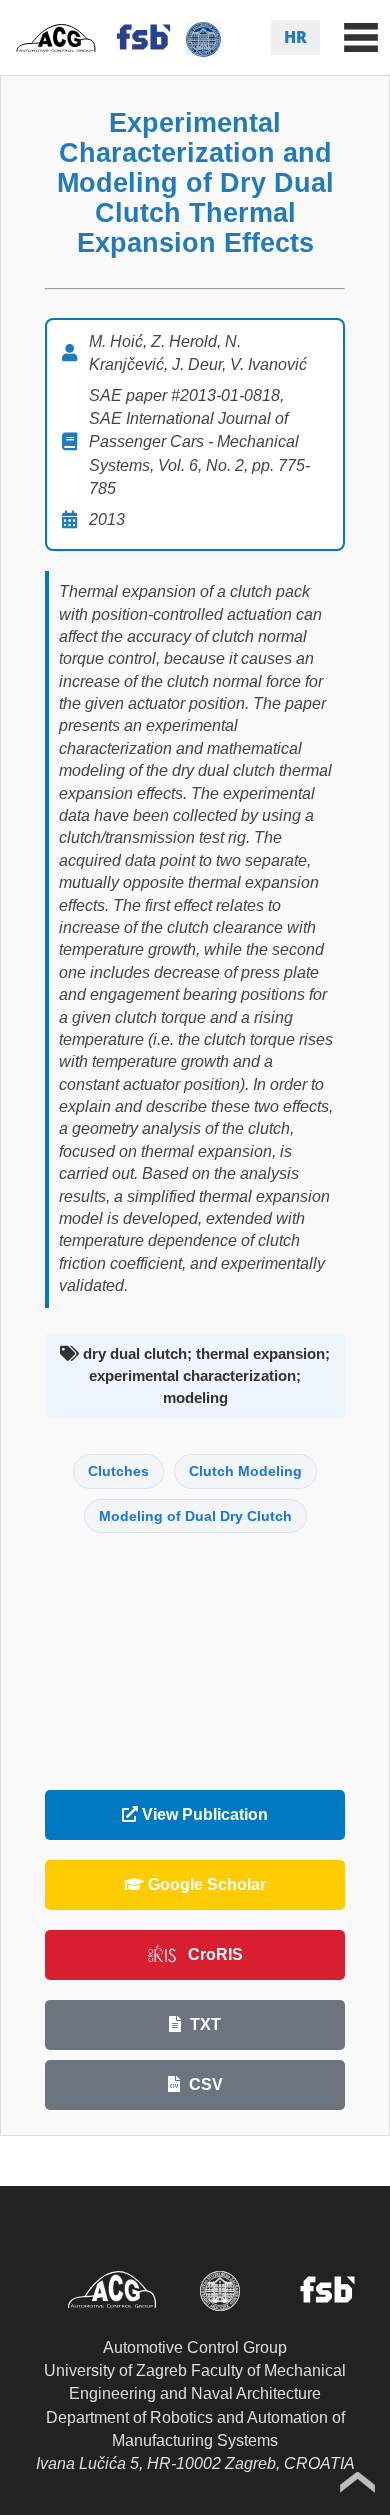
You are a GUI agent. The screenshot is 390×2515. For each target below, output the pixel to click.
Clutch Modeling (245, 1471)
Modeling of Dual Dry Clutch (195, 1516)
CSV (204, 2084)
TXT (203, 2024)
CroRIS (215, 1954)
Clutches (118, 1471)
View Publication (203, 1814)
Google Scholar (205, 1884)
